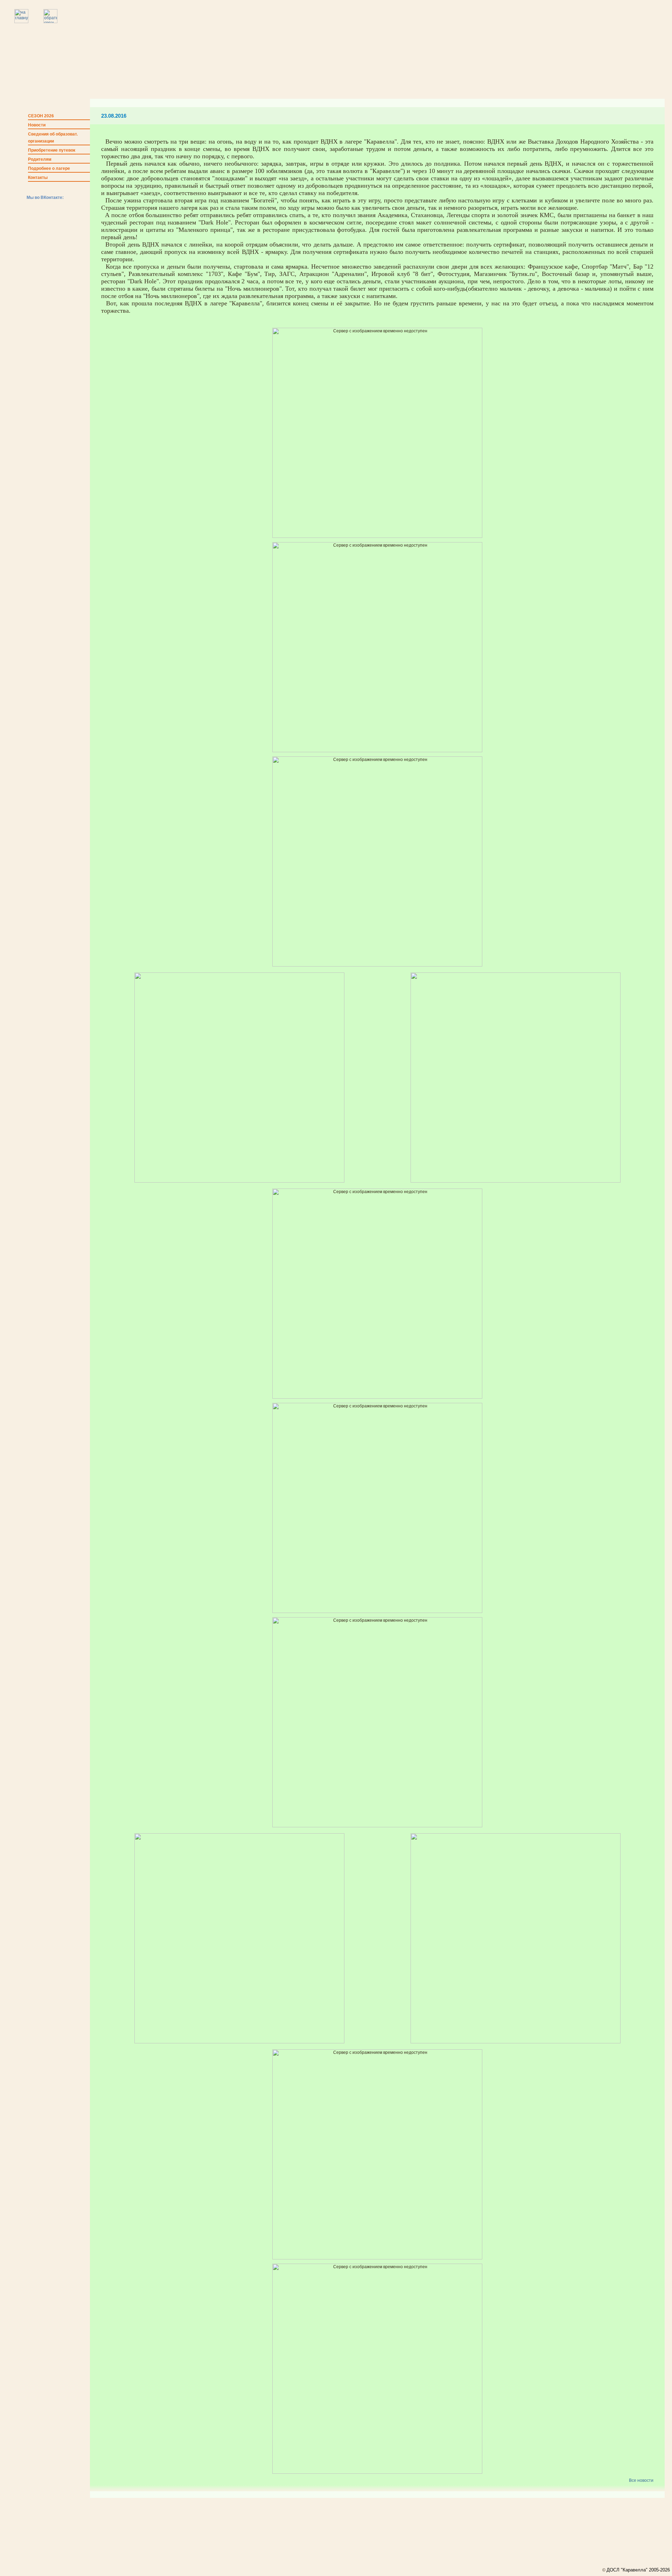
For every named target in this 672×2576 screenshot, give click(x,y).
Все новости (641, 2480)
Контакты (38, 178)
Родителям (40, 159)
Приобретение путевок (52, 150)
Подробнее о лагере (49, 168)
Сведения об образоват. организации (53, 138)
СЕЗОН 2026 (41, 116)
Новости (37, 125)
